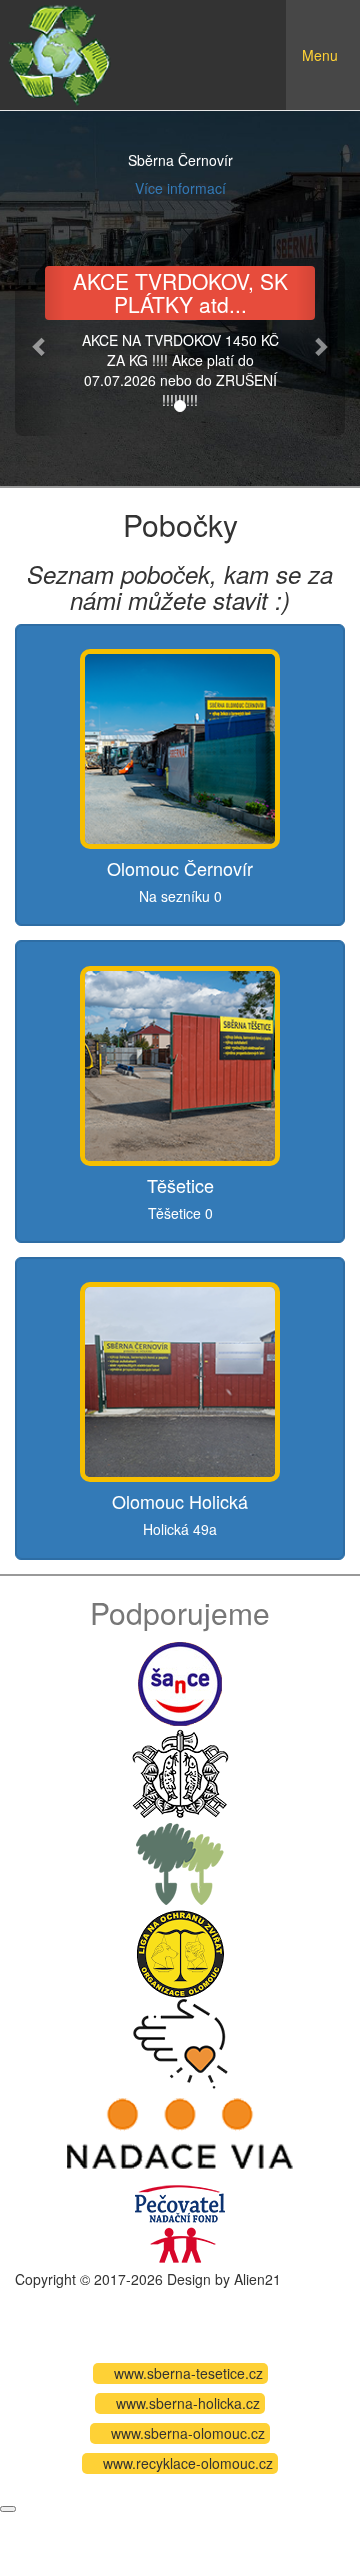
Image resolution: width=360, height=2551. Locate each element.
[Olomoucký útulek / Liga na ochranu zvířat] (180, 1951)
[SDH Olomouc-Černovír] (180, 1771)
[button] (40, 346)
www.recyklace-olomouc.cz (188, 2463)
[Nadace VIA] (180, 2131)
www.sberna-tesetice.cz (188, 2373)
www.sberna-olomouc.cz (188, 2433)
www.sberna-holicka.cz (188, 2403)
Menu (330, 70)
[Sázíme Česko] (180, 1861)
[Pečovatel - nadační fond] (180, 2221)
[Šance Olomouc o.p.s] (180, 1681)
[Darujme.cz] (180, 2041)
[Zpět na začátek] (8, 2509)
